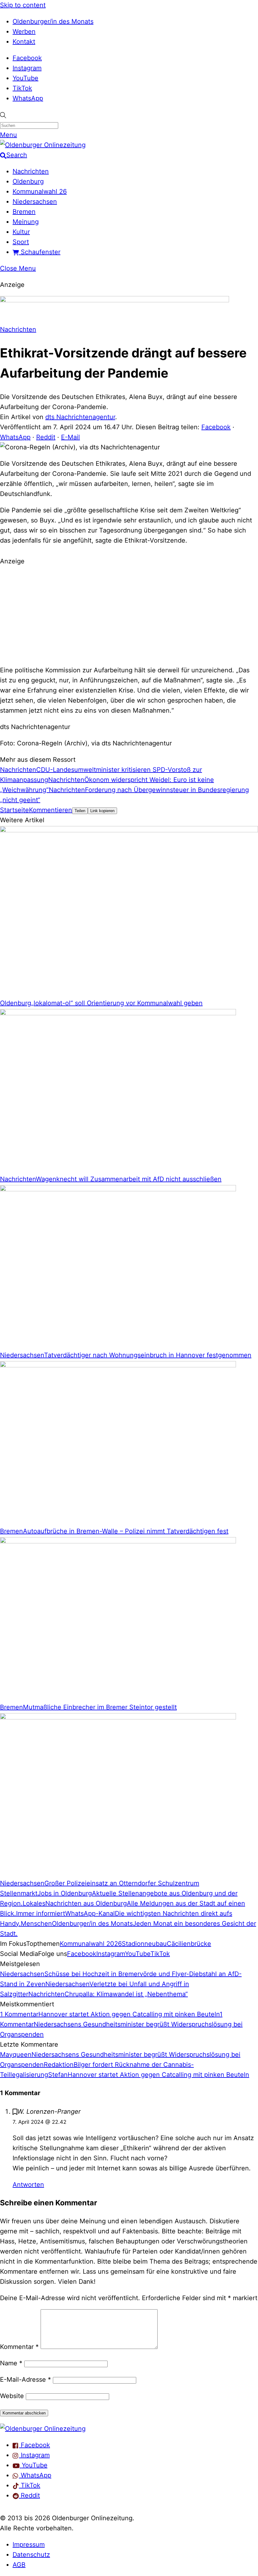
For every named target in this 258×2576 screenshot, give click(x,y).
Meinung (26, 222)
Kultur (21, 232)
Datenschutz (31, 2555)
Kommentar (19, 2347)
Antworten (28, 2185)
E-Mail (70, 437)
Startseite (14, 810)
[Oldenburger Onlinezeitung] (43, 2429)
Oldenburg (28, 181)
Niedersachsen (35, 202)
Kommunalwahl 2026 (91, 1944)
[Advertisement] (129, 615)
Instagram (27, 68)
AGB (19, 2565)
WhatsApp (28, 98)
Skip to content (23, 5)
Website (12, 2396)
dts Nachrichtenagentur (80, 417)
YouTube (25, 78)
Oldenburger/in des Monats (53, 21)
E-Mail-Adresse (25, 2379)
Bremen (24, 212)
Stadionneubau (144, 1944)
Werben (24, 31)
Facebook (27, 58)
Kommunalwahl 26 (40, 191)
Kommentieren (50, 810)
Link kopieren (102, 811)
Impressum (29, 2545)
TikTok (22, 88)
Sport (21, 242)
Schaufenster (40, 252)
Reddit (46, 437)
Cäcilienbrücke (189, 1944)
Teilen (80, 811)
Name (11, 2363)
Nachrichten (31, 171)
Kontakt (24, 42)
